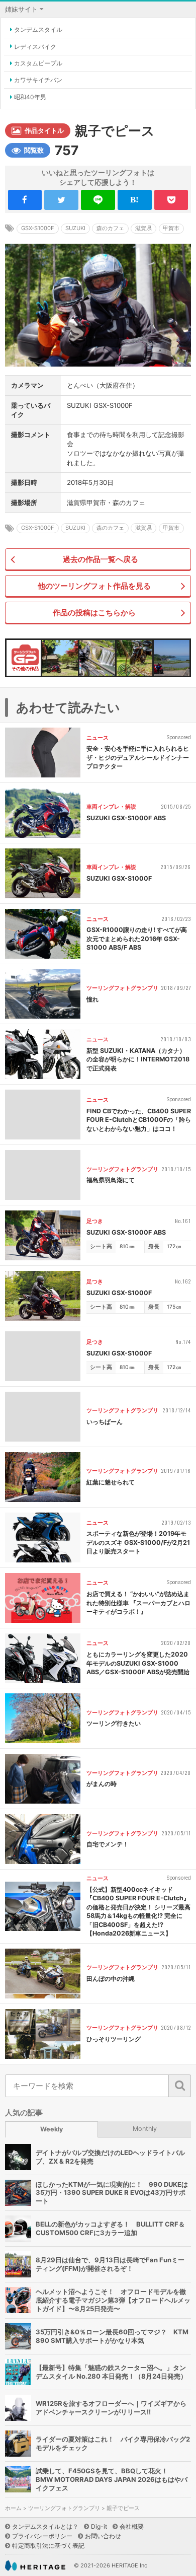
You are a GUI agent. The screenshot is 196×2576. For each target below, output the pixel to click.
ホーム (13, 2508)
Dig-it (99, 2526)
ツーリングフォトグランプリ (64, 2508)
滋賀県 (143, 228)
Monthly (145, 2129)
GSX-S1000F (38, 228)
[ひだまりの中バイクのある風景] (60, 658)
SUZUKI (75, 228)
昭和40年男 (30, 97)
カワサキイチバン (38, 80)
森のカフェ (110, 228)
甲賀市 (171, 228)
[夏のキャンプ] (134, 658)
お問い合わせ (103, 2536)
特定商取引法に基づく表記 (48, 2546)
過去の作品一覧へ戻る (101, 559)
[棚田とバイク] (172, 658)
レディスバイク (35, 47)
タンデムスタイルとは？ (45, 2526)
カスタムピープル (38, 63)
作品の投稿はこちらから (94, 613)
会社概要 (132, 2526)
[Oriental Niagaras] (97, 658)
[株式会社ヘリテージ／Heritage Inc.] (35, 2566)
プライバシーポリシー (42, 2536)
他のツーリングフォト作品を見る (94, 586)
